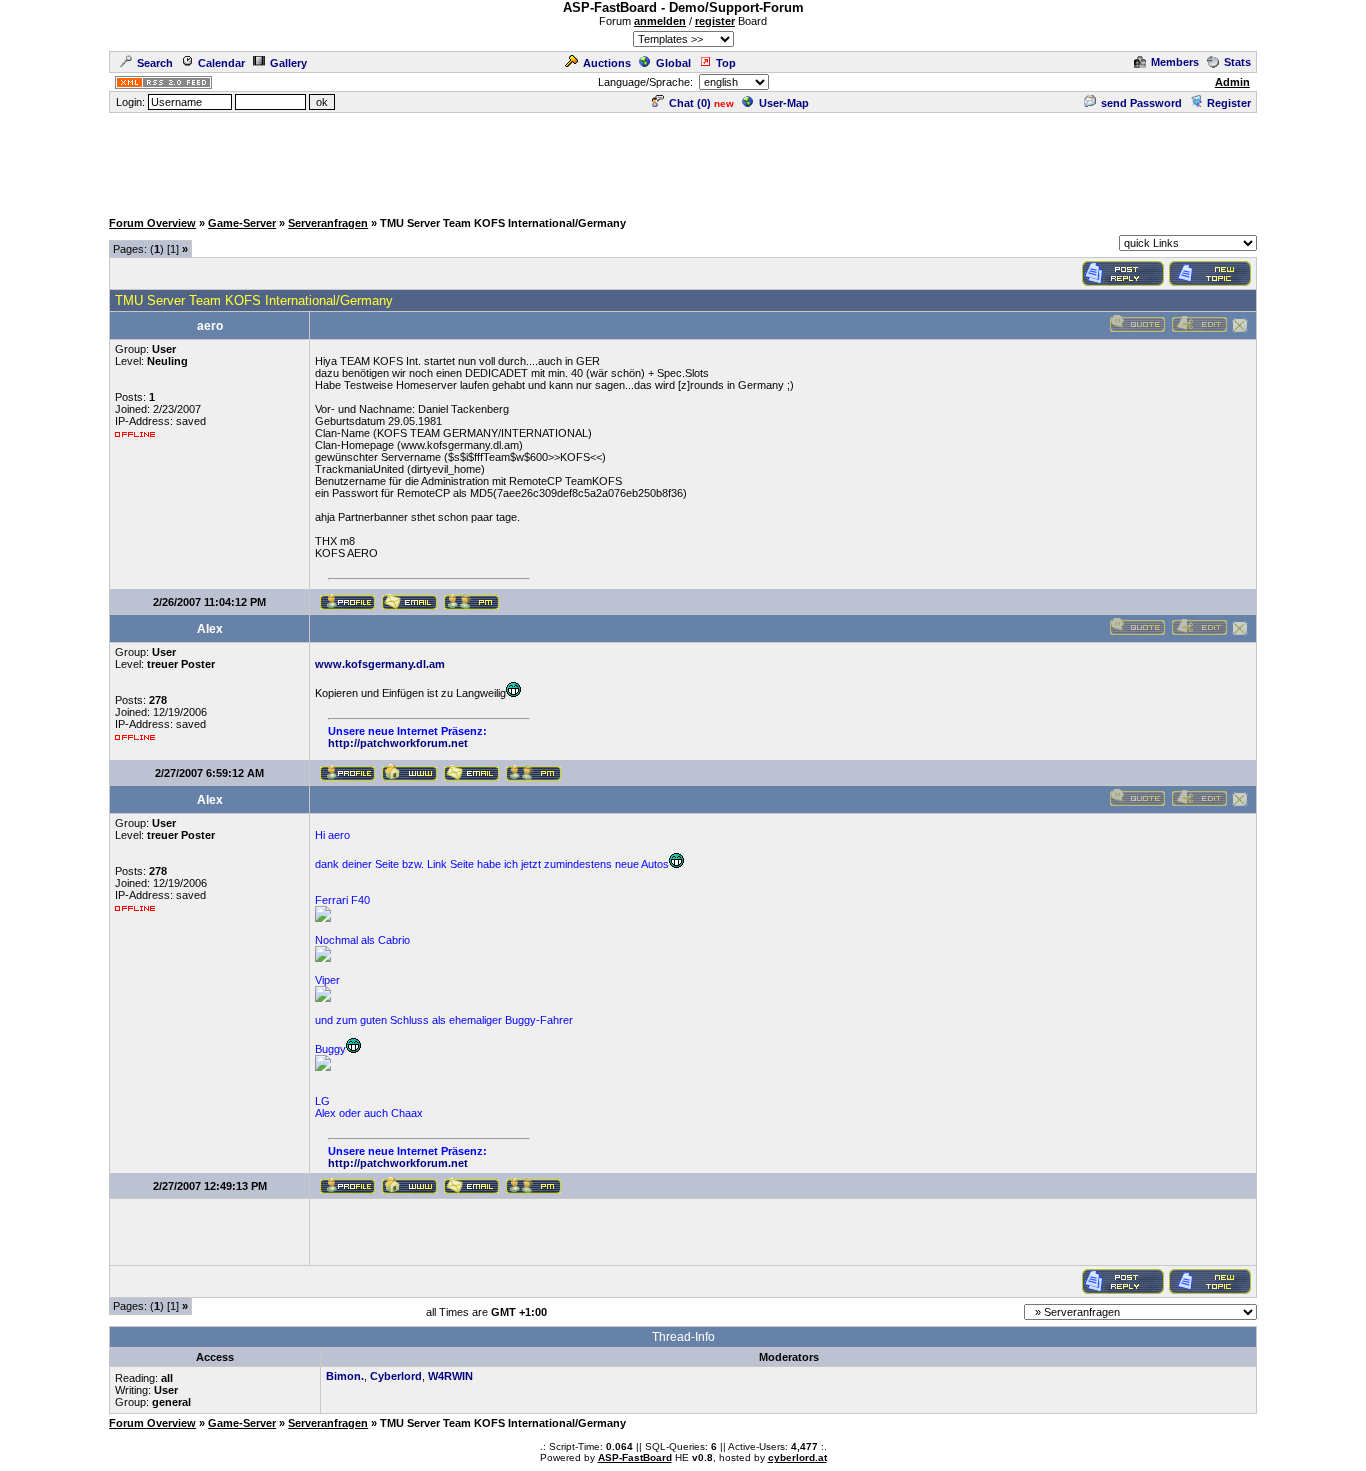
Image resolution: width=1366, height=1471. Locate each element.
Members (1175, 62)
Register (1229, 103)
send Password (1141, 103)
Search (155, 63)
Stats (1237, 62)
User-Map (784, 103)
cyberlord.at (797, 1457)
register (715, 21)
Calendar (221, 63)
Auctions (607, 63)
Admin (1232, 82)
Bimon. (345, 1376)
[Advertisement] (683, 160)
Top (726, 63)
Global (673, 63)
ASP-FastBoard (635, 1457)
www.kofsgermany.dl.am (380, 664)
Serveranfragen (328, 223)
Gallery (288, 63)
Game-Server (242, 223)
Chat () (690, 103)
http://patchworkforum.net (398, 743)
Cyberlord (396, 1376)
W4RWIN (450, 1376)
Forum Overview (152, 223)
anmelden (660, 21)
